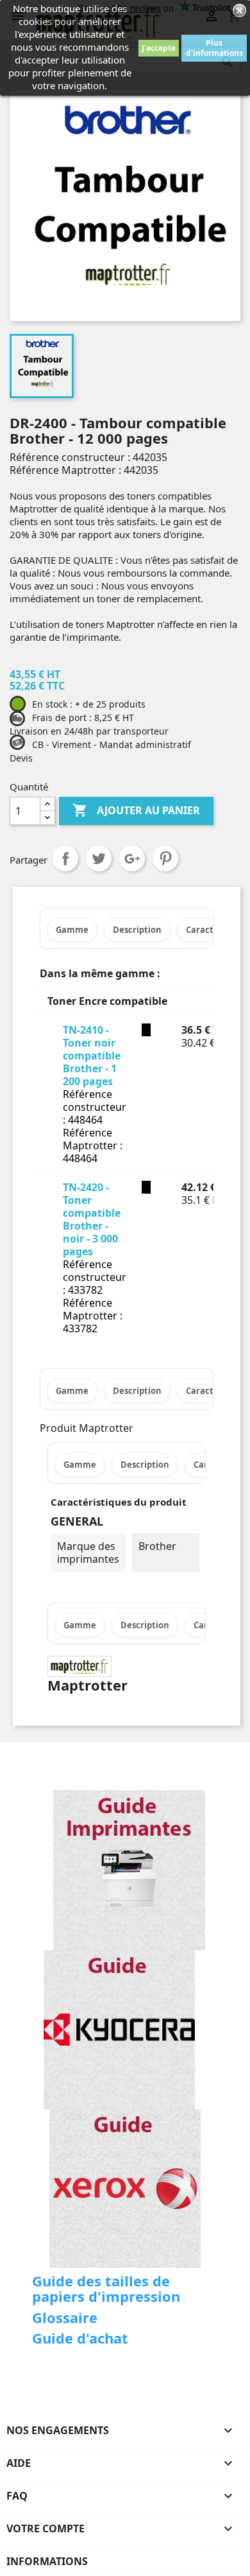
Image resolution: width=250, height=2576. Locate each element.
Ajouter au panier (136, 810)
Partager (65, 858)
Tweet (99, 858)
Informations (47, 2561)
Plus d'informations (214, 48)
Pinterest (165, 858)
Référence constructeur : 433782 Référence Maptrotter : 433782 (95, 1296)
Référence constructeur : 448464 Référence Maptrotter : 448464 (95, 1126)
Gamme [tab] (72, 930)
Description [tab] (137, 930)
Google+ (132, 858)
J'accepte (159, 48)
